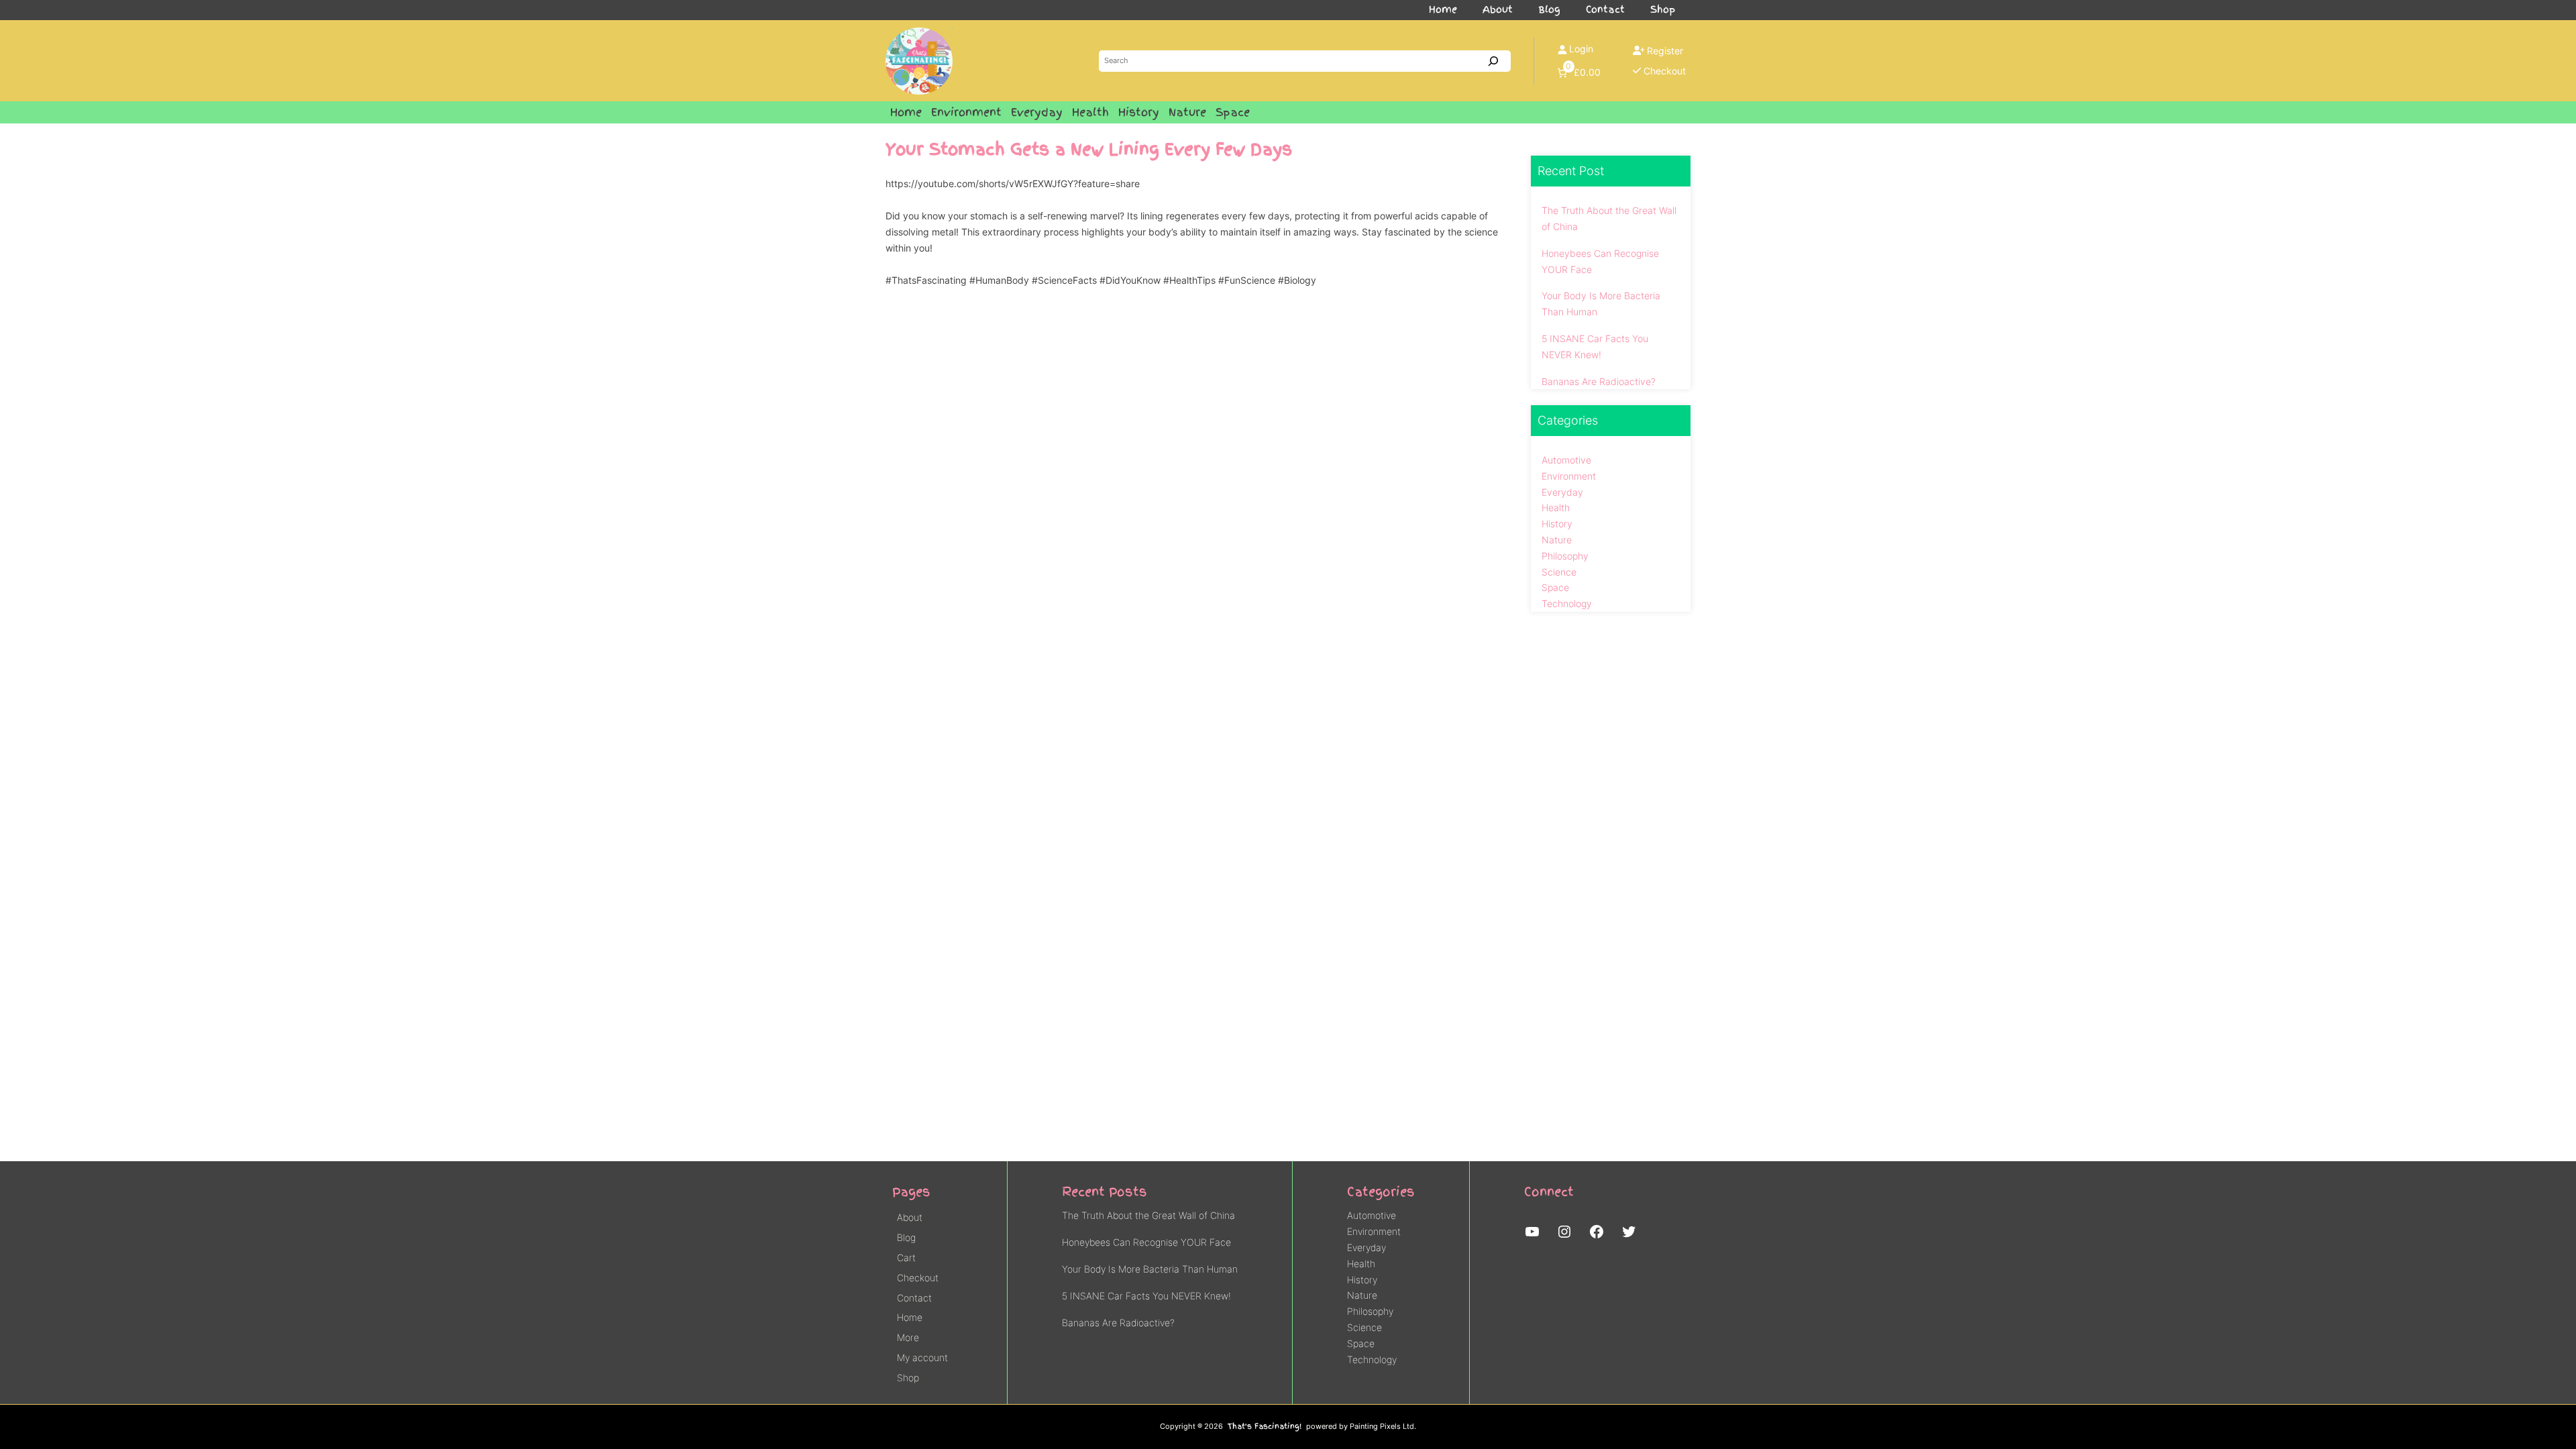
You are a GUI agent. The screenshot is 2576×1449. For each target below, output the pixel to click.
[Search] (1493, 61)
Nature (1557, 540)
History (1557, 524)
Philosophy (1565, 556)
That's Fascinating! (1265, 1426)
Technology (1567, 603)
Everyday (1562, 492)
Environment (1569, 476)
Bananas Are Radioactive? (1599, 381)
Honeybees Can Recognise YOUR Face (1600, 261)
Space (1555, 587)
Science (1559, 572)
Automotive (1566, 460)
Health (1556, 507)
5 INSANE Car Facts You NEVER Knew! (1595, 346)
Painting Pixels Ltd (1382, 1427)
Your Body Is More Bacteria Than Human (1601, 304)
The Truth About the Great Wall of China (1609, 218)
